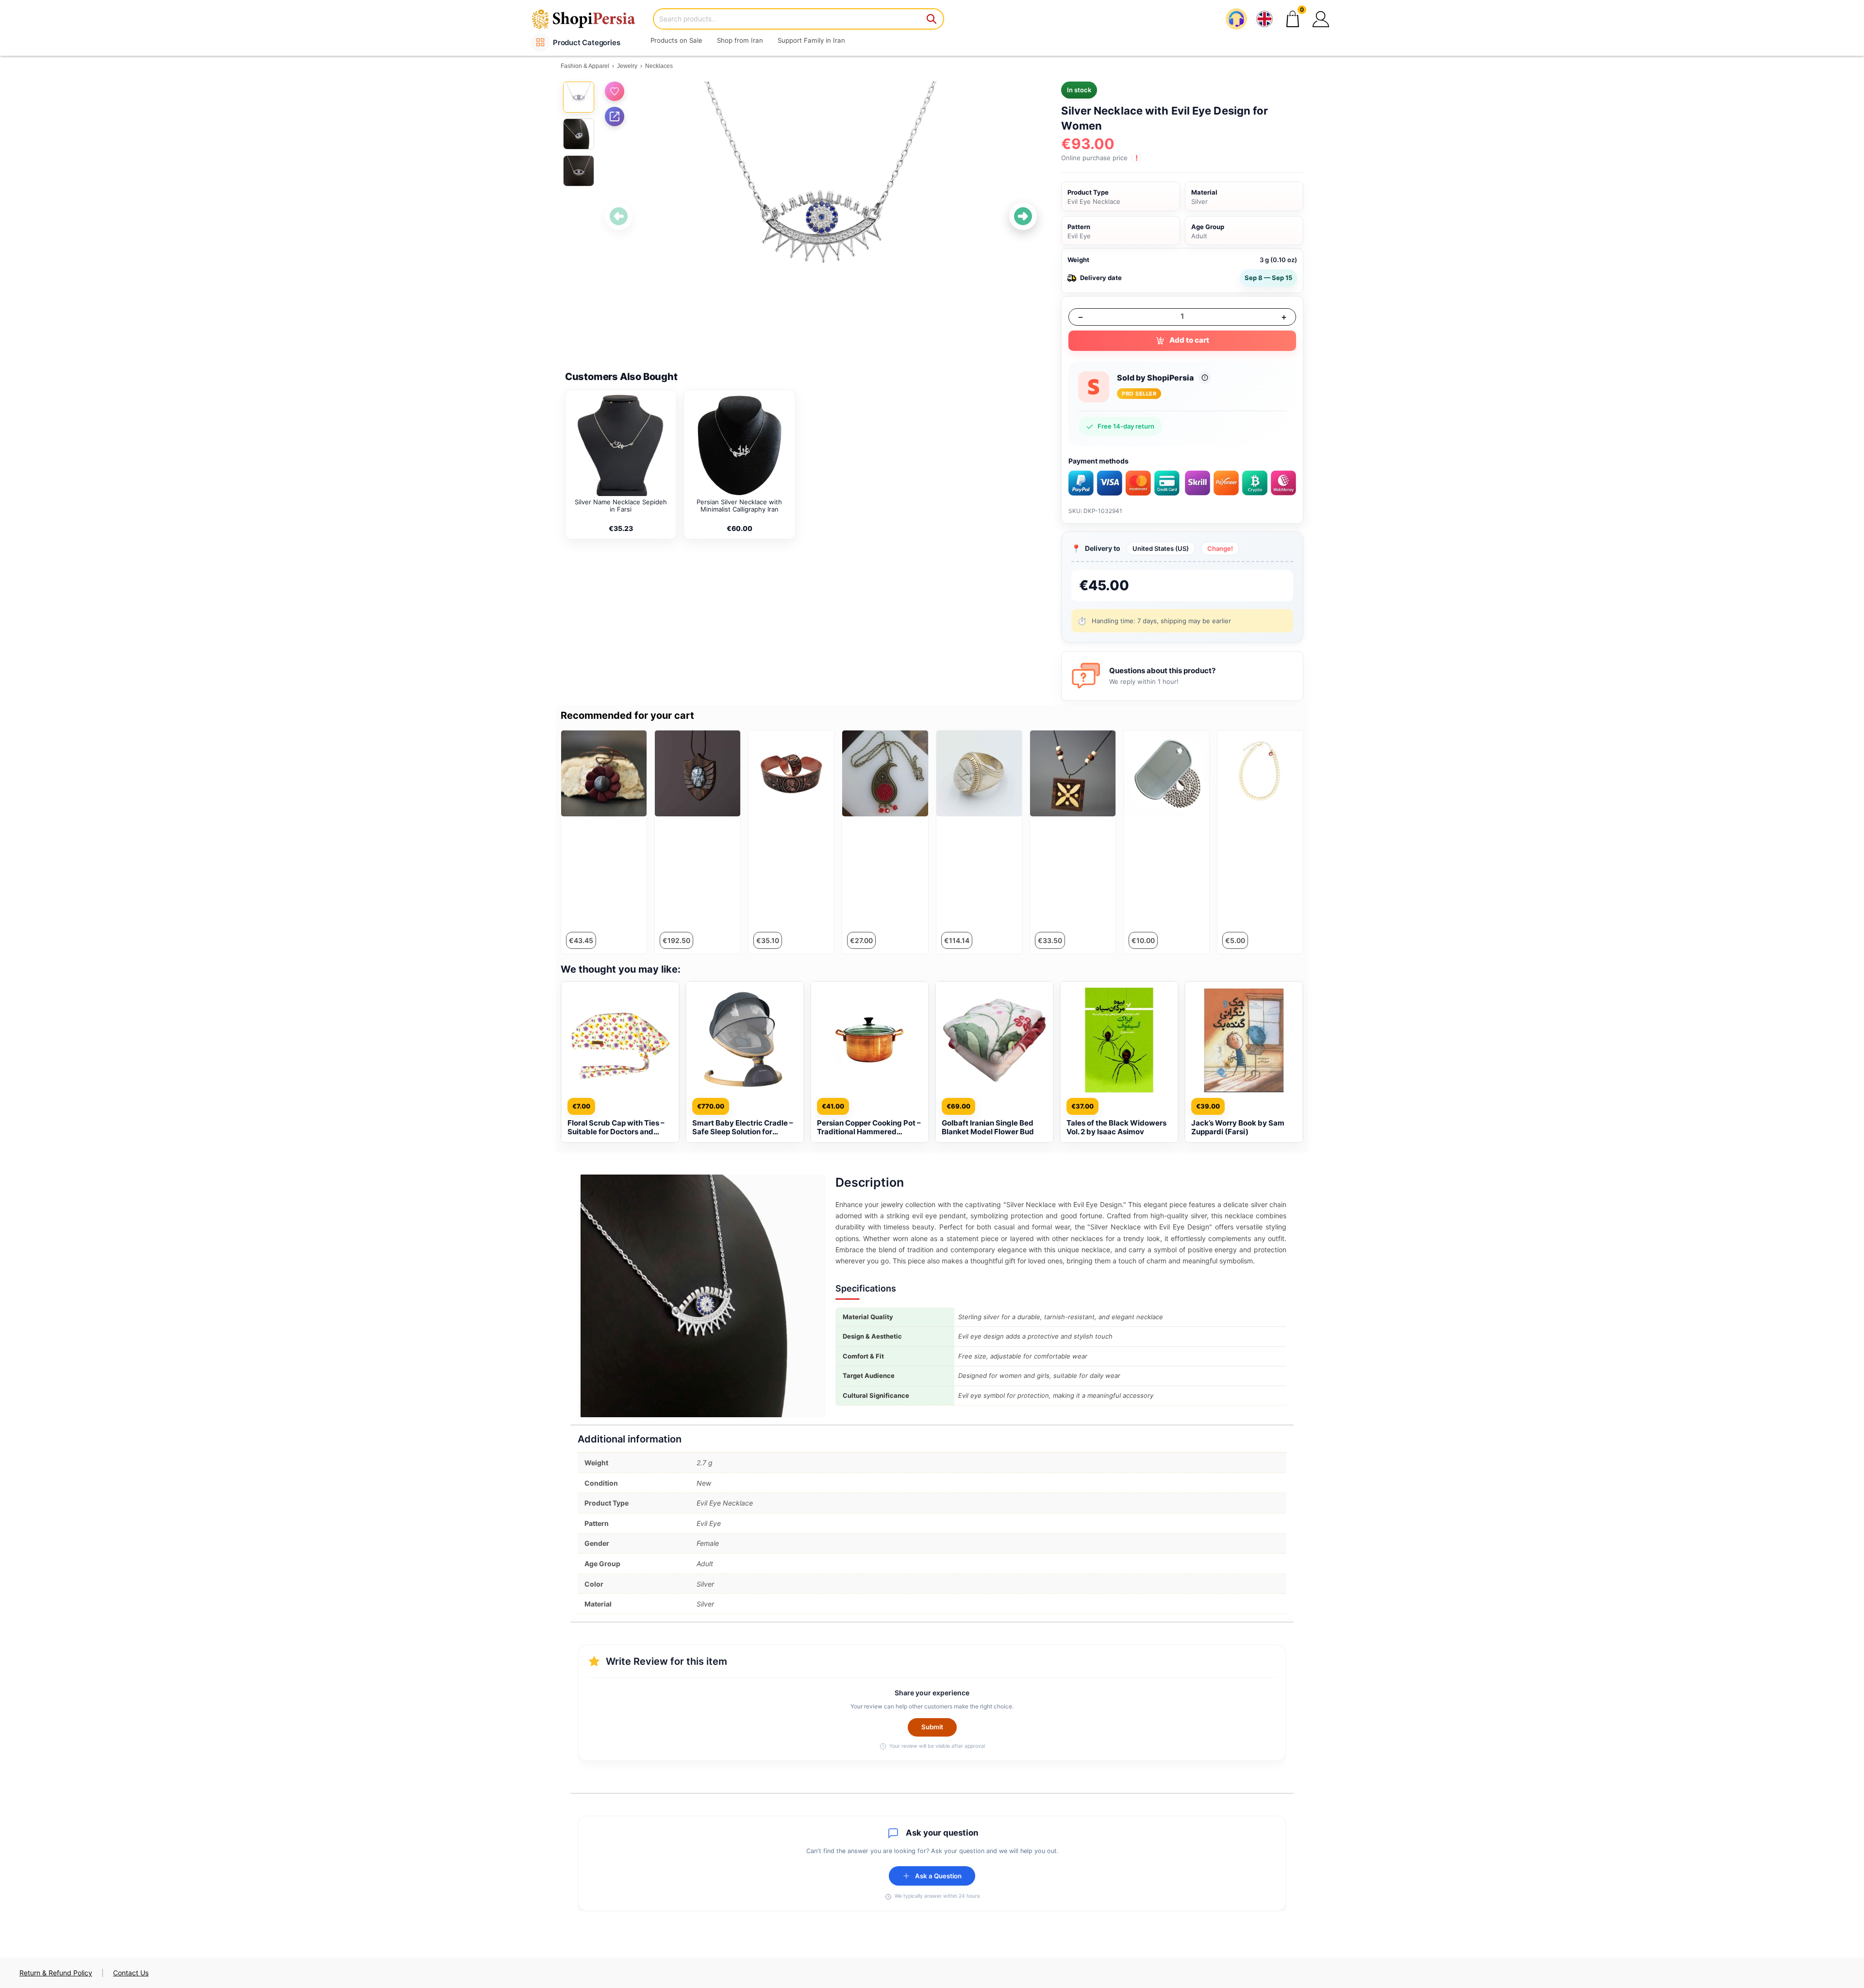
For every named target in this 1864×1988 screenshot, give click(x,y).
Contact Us (131, 1973)
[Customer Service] (1236, 19)
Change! (1220, 548)
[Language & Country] (1265, 19)
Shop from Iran (740, 40)
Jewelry (627, 66)
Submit (932, 1727)
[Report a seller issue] (1205, 378)
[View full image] (821, 216)
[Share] (615, 116)
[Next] (1023, 216)
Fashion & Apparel (585, 66)
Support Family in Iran (811, 40)
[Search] (932, 19)
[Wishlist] (615, 91)
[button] (1321, 19)
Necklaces (659, 66)
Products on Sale (676, 40)
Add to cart (1189, 340)
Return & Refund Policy (56, 1973)
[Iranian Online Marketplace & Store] (590, 19)
